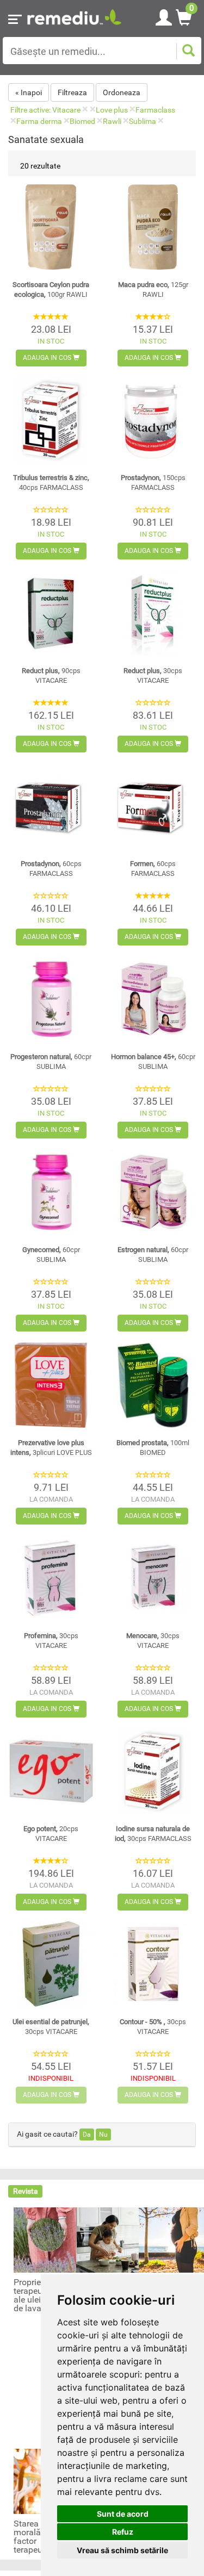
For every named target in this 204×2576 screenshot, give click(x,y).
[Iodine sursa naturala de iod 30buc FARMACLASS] (153, 1771)
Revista (26, 2191)
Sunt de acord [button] (123, 2514)
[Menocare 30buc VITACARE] (153, 1578)
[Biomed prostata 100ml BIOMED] (153, 1385)
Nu (103, 2135)
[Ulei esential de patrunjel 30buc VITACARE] (51, 1964)
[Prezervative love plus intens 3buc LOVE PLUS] (51, 1385)
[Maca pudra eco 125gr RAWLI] (153, 227)
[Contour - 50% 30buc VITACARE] (153, 1964)
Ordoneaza (122, 92)
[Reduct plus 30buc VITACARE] (153, 613)
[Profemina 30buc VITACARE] (51, 1578)
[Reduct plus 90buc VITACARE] (51, 613)
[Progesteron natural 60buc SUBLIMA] (51, 999)
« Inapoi (29, 92)
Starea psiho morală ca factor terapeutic (38, 2537)
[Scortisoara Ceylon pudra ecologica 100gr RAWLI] (51, 227)
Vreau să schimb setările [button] (122, 2550)
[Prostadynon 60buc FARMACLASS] (51, 806)
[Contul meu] (164, 16)
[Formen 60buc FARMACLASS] (153, 806)
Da (87, 2135)
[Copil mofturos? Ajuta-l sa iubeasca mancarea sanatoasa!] (109, 2239)
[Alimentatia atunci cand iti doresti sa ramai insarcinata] (171, 2239)
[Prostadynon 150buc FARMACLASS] (153, 420)
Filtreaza (72, 92)
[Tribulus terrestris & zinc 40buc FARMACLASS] (51, 420)
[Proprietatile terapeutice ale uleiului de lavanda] (46, 2239)
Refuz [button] (123, 2532)
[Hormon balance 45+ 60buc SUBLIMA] (153, 999)
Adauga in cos (48, 358)
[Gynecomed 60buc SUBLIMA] (51, 1192)
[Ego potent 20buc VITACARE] (51, 1771)
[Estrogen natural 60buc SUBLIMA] (153, 1192)
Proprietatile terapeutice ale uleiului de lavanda (37, 2295)
